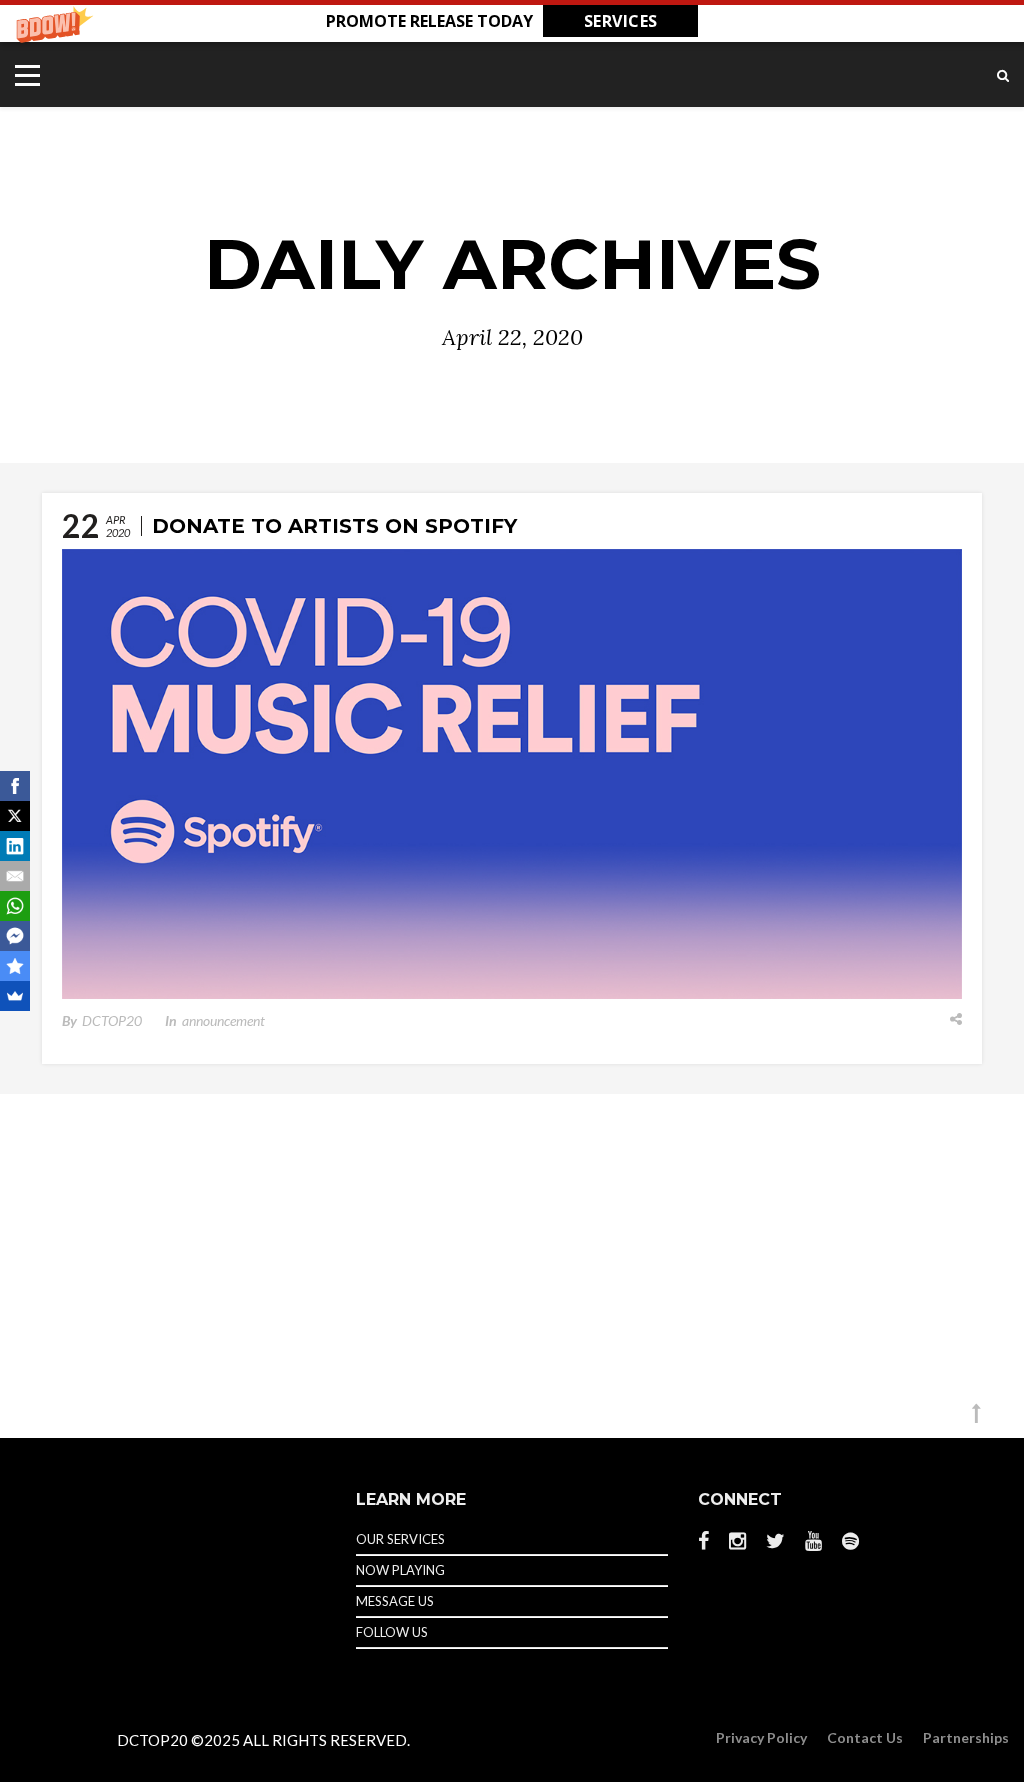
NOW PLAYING (400, 1570)
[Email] (15, 876)
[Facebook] (708, 1540)
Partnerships (966, 1737)
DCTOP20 (112, 1020)
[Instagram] (737, 1540)
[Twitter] (775, 1540)
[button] (512, 21)
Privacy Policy (761, 1737)
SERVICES (621, 21)
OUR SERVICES (400, 1539)
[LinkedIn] (15, 846)
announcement (223, 1020)
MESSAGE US (395, 1601)
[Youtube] (813, 1540)
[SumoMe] (15, 996)
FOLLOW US (392, 1632)
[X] (15, 816)
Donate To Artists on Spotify (334, 526)
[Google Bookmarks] (15, 966)
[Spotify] (850, 1540)
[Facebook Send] (15, 936)
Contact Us (865, 1737)
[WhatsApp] (15, 906)
